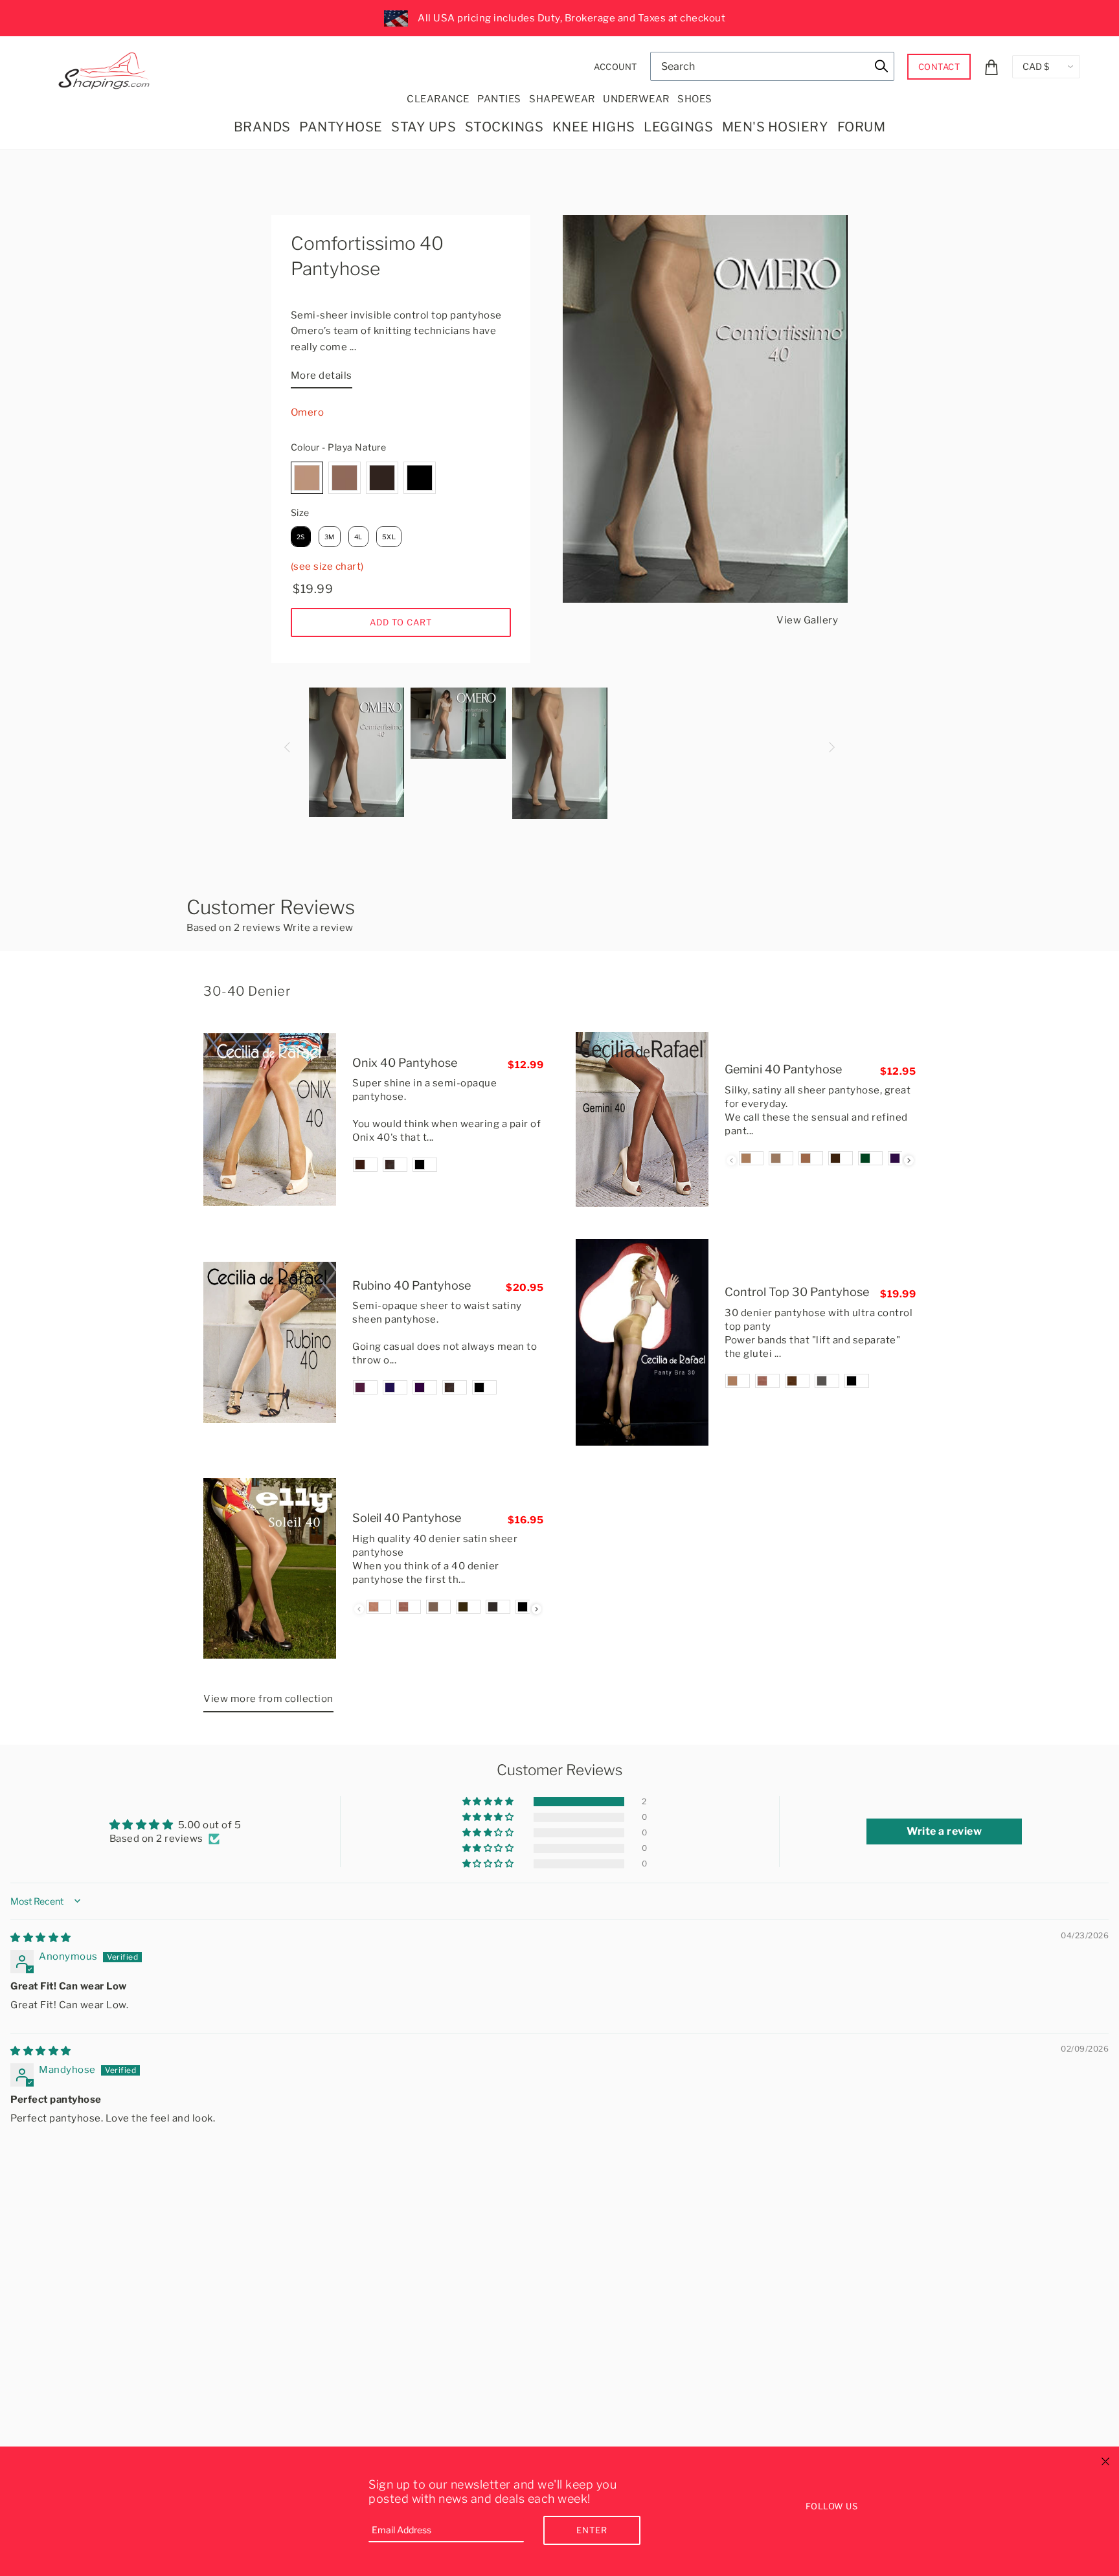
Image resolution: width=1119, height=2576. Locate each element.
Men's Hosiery (775, 127)
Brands (262, 127)
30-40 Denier (247, 991)
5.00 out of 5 (210, 1825)
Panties (499, 99)
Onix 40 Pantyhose (405, 1063)
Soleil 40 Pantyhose (407, 1518)
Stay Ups (424, 127)
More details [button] (322, 375)
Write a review (318, 928)
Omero (308, 412)
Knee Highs (594, 127)
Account (616, 67)
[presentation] (909, 1160)
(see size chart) (327, 566)
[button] (489, 1802)
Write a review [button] (944, 1831)
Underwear (636, 99)
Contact (939, 67)
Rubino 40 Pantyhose (412, 1285)
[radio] (307, 478)
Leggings (678, 127)
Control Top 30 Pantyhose (797, 1292)
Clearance (438, 99)
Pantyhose (341, 127)
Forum (862, 127)
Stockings (504, 127)
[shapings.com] (107, 68)
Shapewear (562, 99)
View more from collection (268, 1699)
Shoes (695, 99)
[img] (41, 1938)
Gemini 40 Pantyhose (783, 1069)
